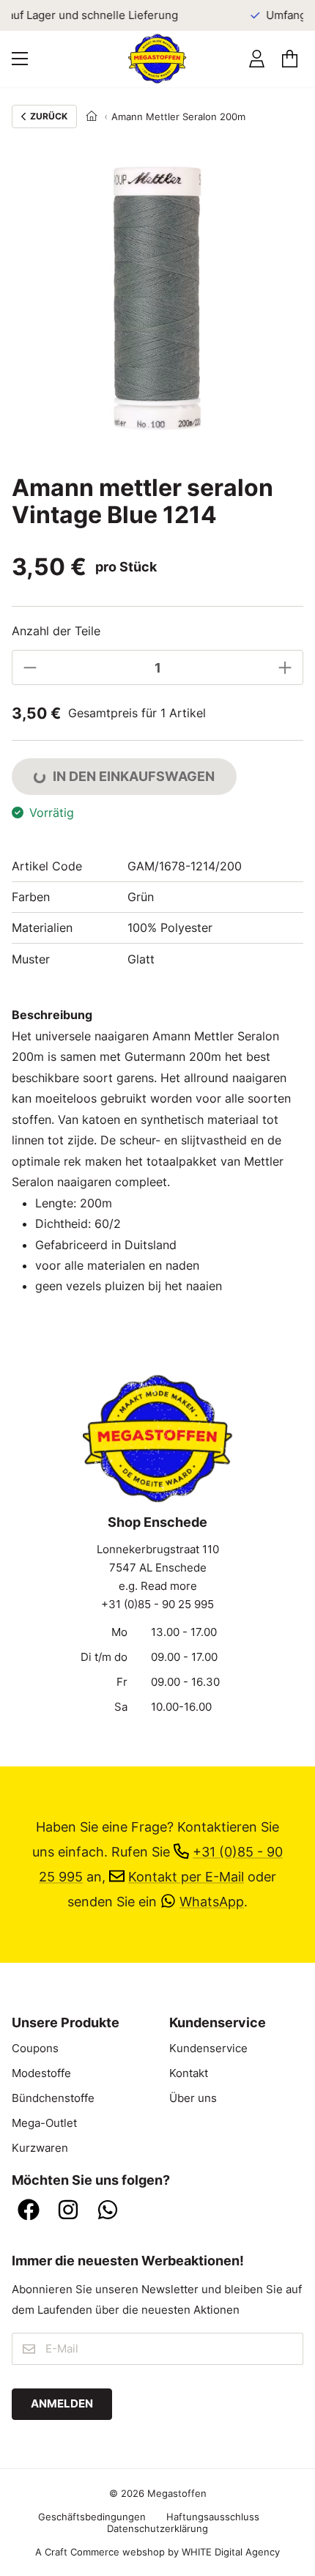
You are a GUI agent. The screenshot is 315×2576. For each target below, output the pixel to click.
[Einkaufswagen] (290, 59)
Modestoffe (41, 2073)
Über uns (193, 2098)
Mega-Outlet (44, 2123)
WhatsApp (212, 1902)
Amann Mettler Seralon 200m (178, 116)
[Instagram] (68, 2211)
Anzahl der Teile (56, 631)
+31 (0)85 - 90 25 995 (157, 1605)
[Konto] (257, 59)
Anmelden (62, 2404)
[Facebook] (29, 2211)
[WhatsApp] (108, 2211)
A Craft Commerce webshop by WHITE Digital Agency (157, 2552)
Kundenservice (208, 2048)
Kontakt (189, 2073)
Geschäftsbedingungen (92, 2517)
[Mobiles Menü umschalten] (20, 59)
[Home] (92, 116)
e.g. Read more (158, 1586)
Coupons (35, 2048)
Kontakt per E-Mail (186, 1877)
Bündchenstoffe (53, 2098)
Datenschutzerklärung (157, 2528)
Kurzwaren (40, 2148)
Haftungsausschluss (213, 2517)
